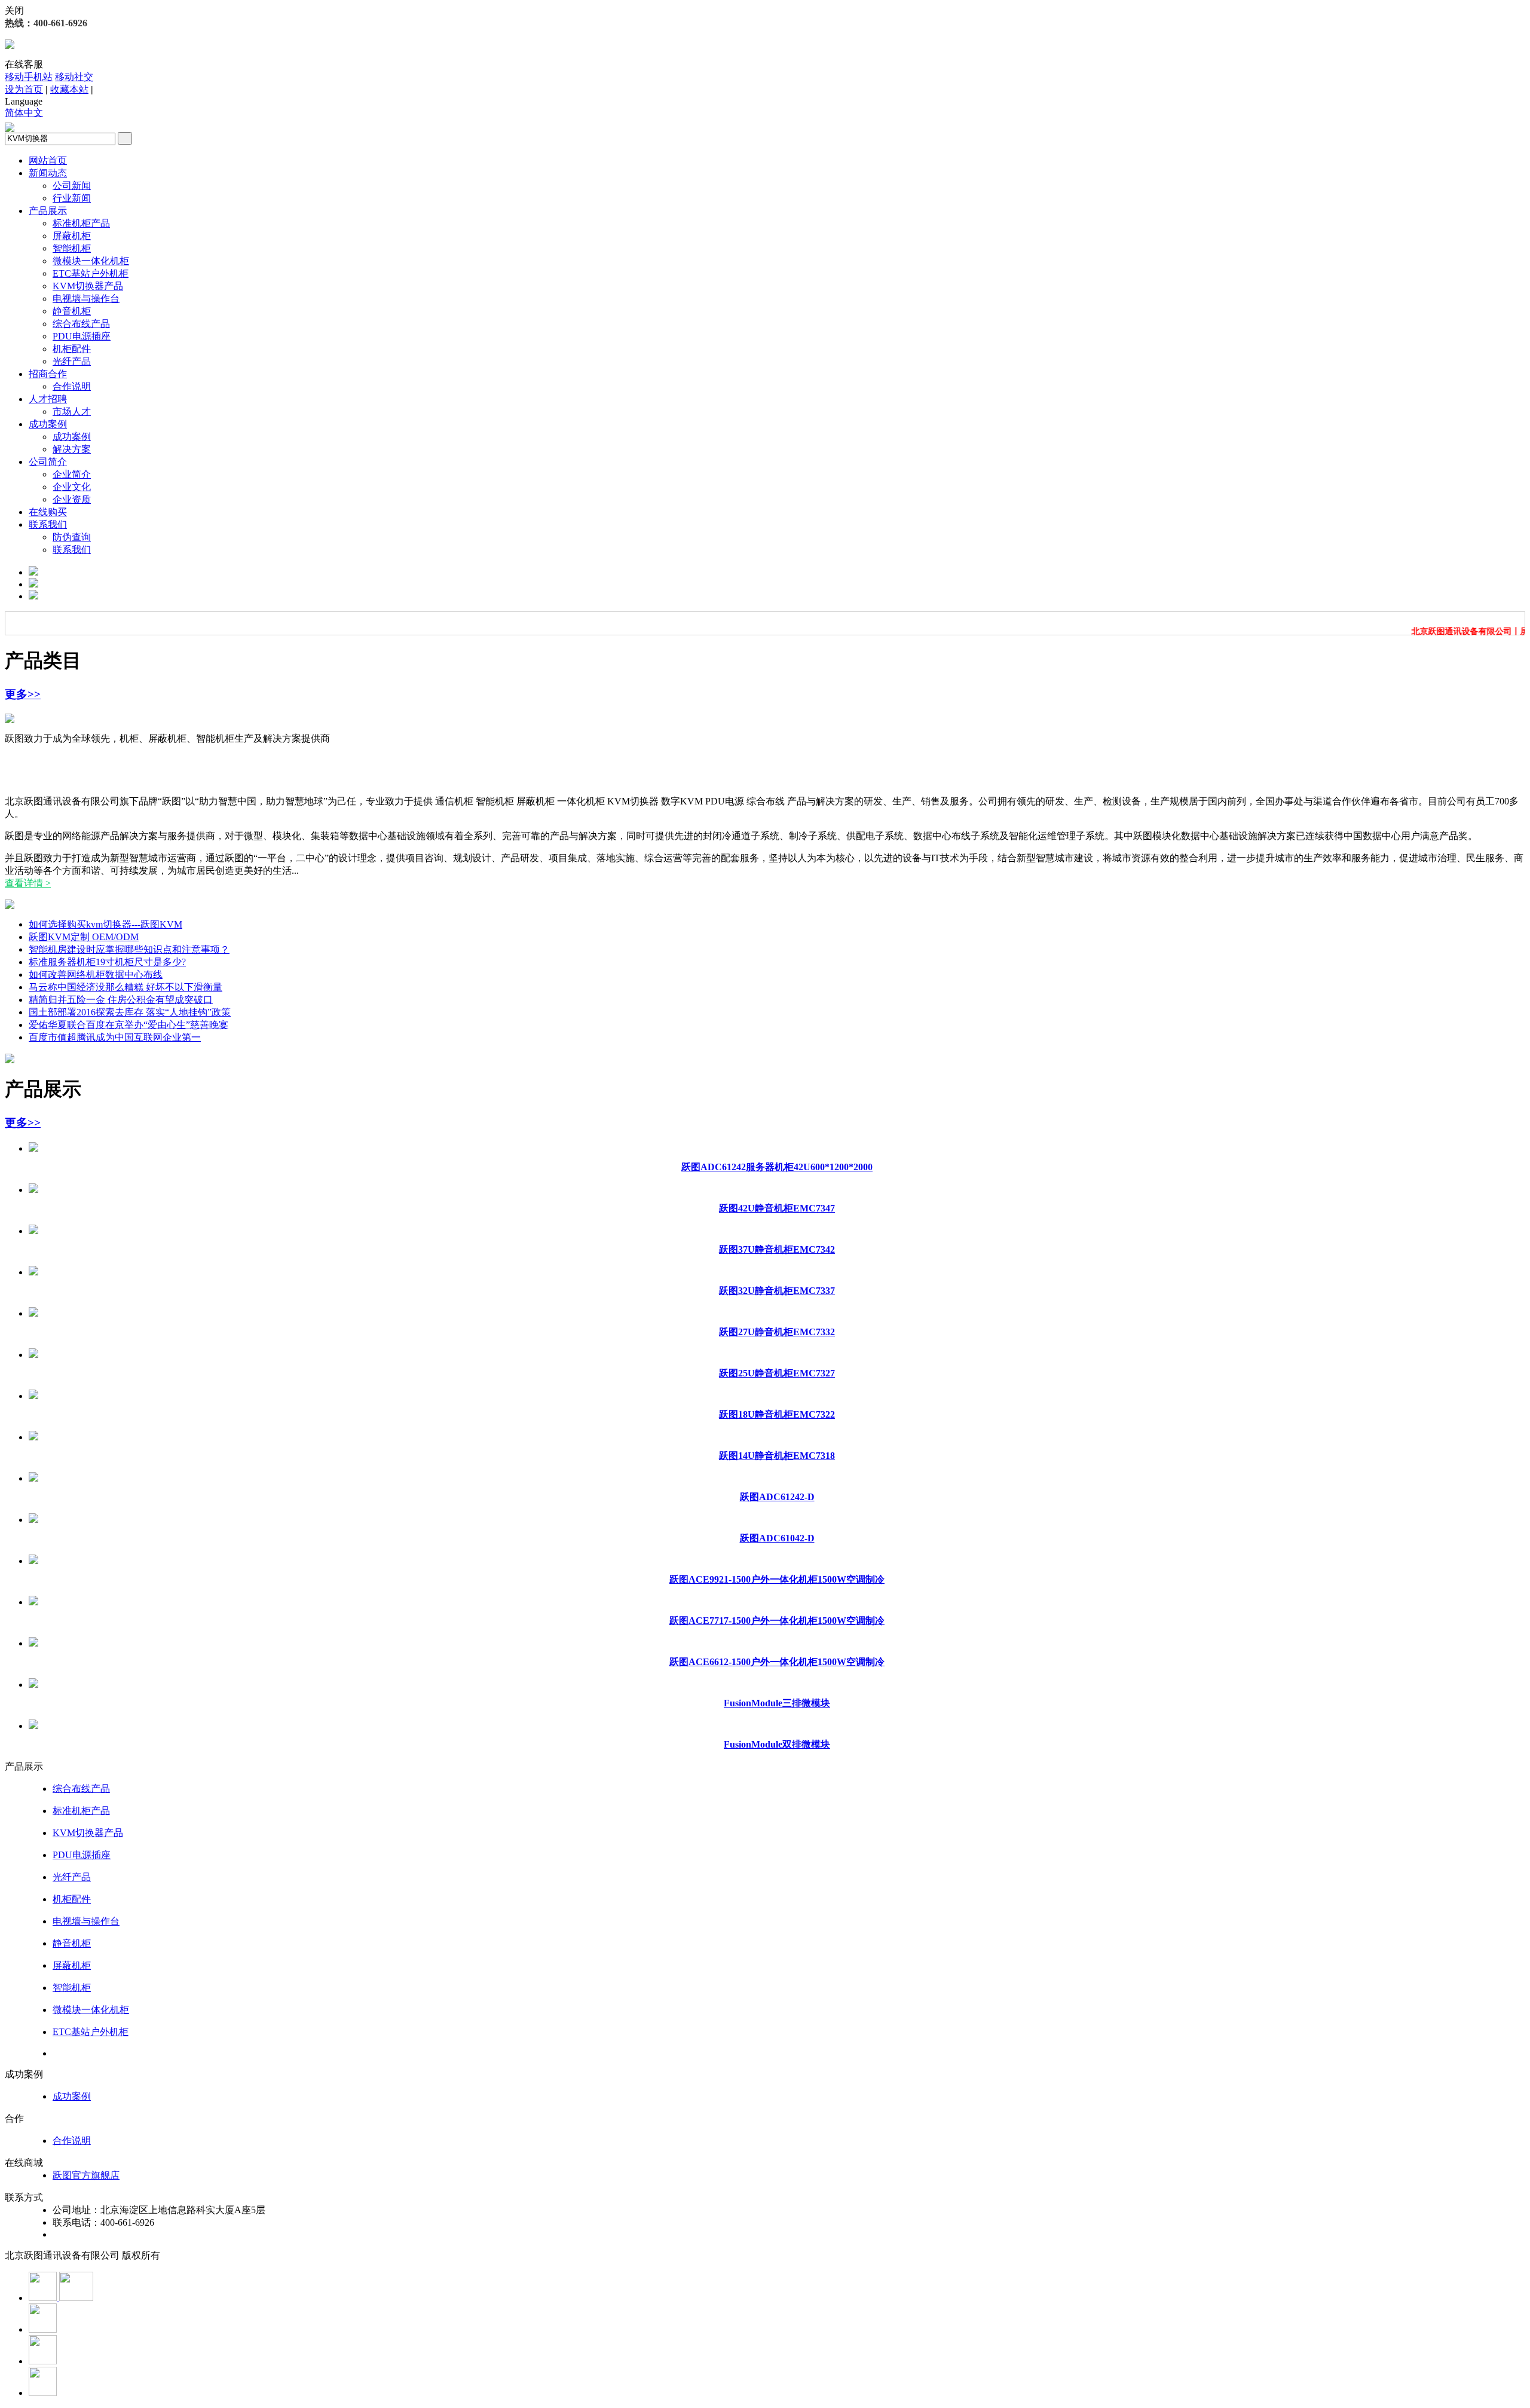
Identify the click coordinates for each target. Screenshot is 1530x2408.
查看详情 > (28, 883)
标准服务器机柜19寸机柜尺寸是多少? (107, 962)
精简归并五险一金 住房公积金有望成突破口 (121, 1000)
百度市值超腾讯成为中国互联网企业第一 (115, 1037)
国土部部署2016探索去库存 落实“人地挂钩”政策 (130, 1012)
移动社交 (74, 77)
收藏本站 (69, 89)
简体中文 (24, 113)
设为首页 (24, 89)
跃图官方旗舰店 (86, 2175)
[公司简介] (10, 906)
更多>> (23, 694)
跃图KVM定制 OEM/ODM (84, 937)
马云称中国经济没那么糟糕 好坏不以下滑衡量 (126, 987)
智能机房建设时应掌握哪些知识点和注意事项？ (129, 949)
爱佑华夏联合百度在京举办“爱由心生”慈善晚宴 (128, 1025)
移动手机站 (29, 77)
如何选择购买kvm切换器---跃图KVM (105, 924)
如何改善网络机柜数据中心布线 (96, 974)
